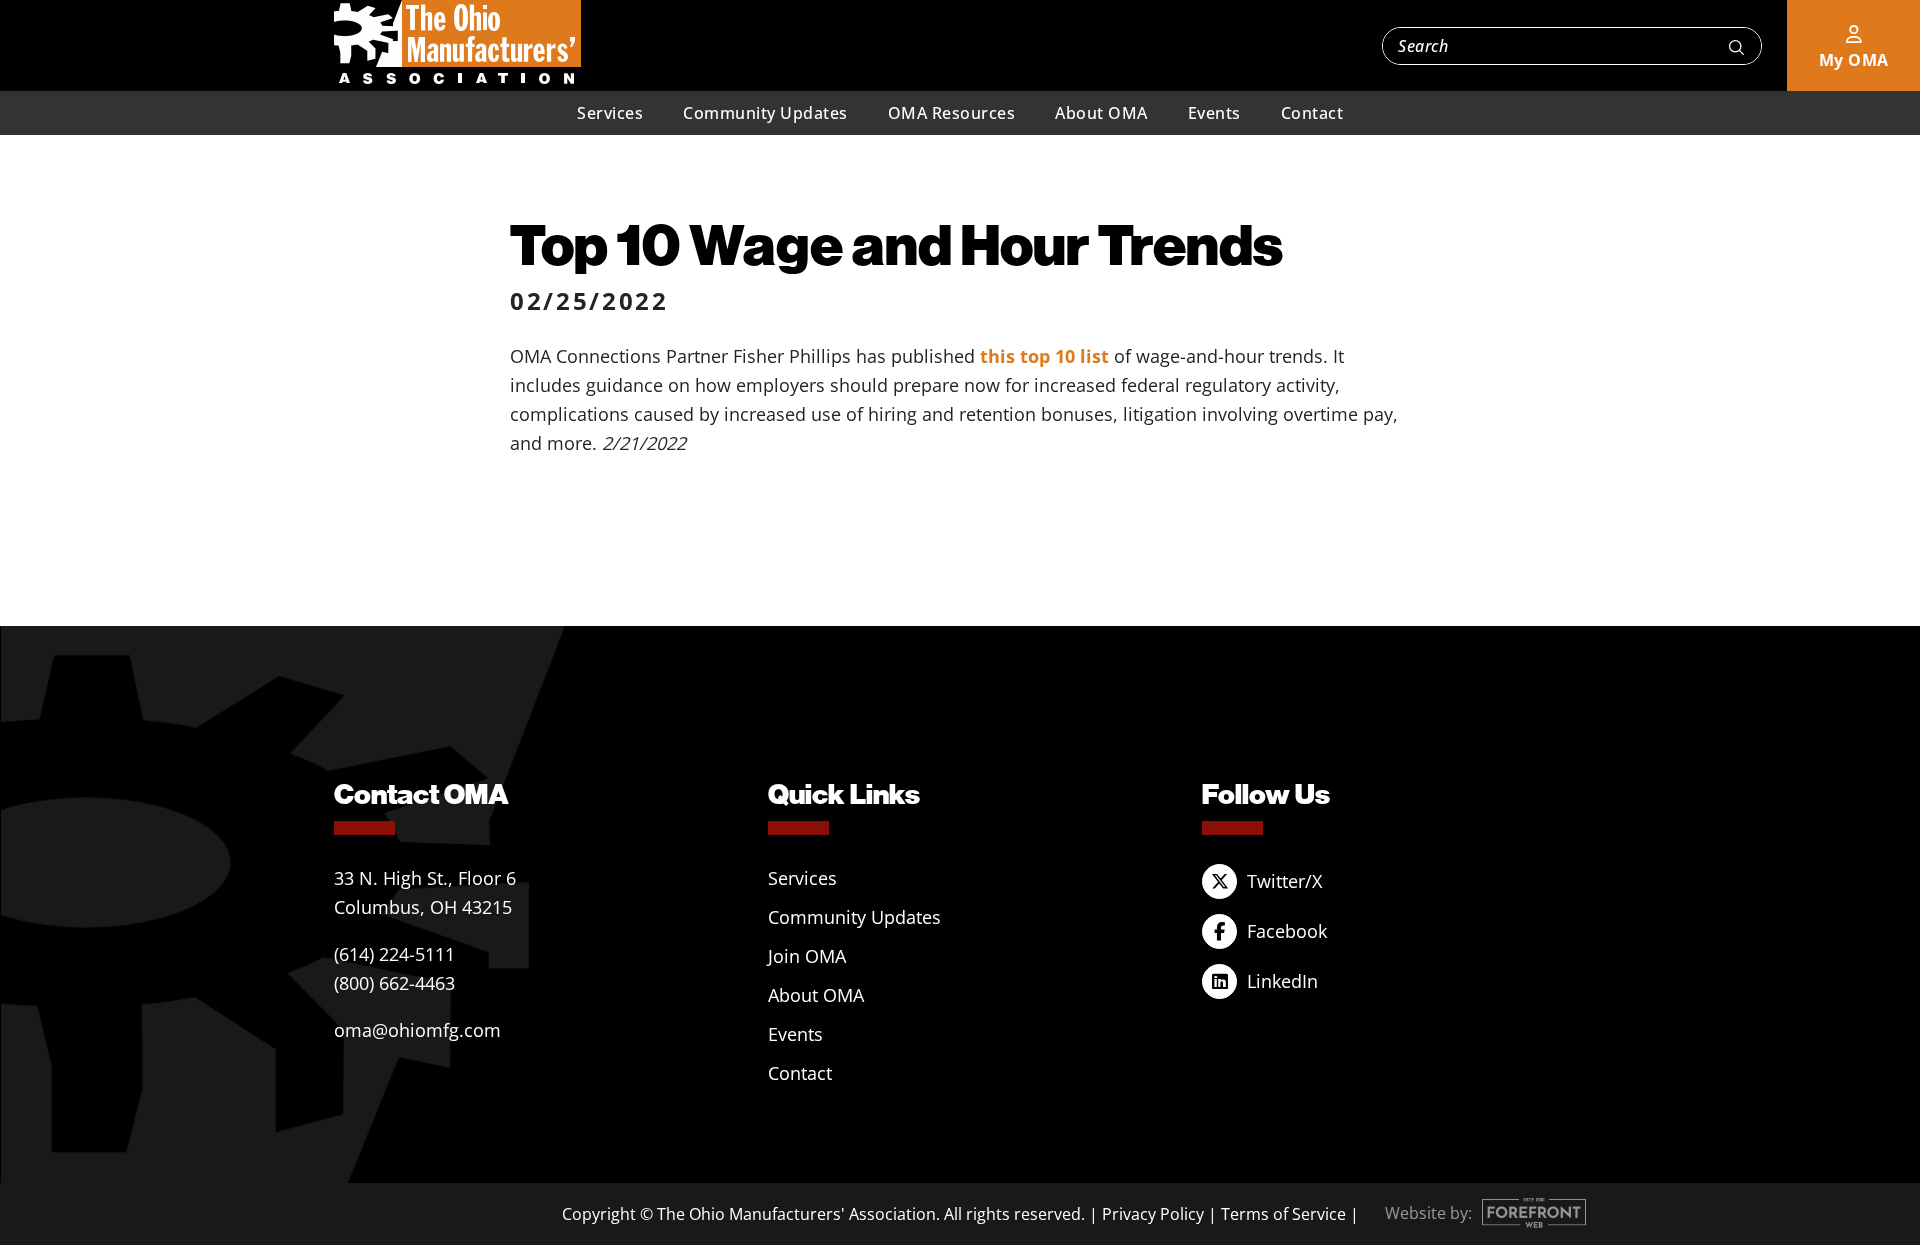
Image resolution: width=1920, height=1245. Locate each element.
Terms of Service (1283, 1214)
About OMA (1101, 113)
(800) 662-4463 (394, 983)
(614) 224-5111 (394, 954)
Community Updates (765, 113)
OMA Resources (952, 113)
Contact (1312, 113)
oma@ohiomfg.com (417, 1030)
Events (1214, 113)
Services (610, 113)
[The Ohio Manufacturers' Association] (457, 43)
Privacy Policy (1153, 1214)
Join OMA (807, 956)
